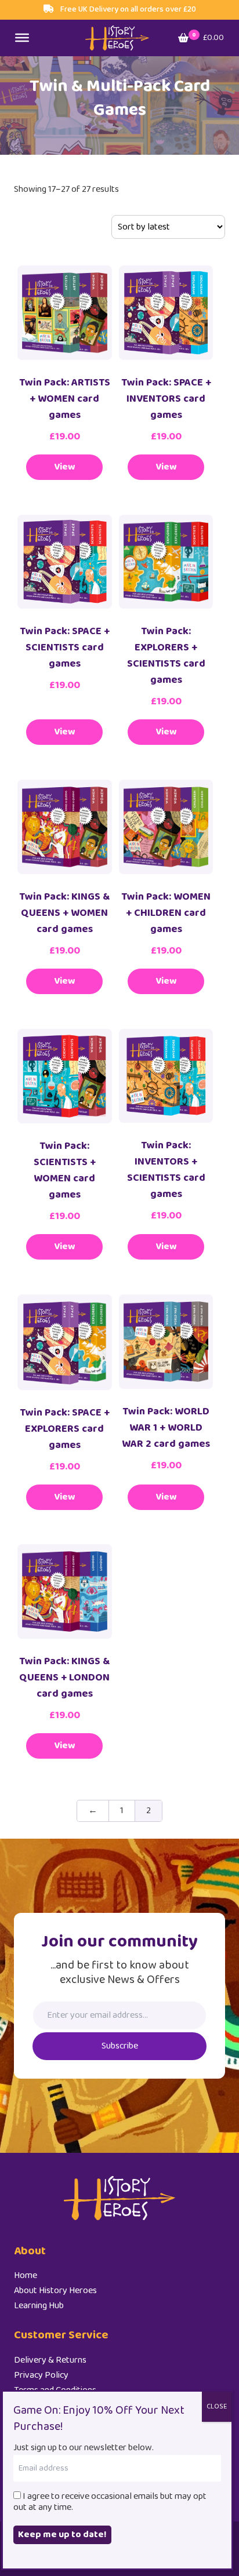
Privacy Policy (41, 2375)
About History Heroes (55, 2291)
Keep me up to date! (62, 2535)
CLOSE (217, 2406)
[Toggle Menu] (22, 38)
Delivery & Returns (50, 2360)
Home (26, 2275)
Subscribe (120, 2046)
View (64, 467)
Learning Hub (39, 2306)
